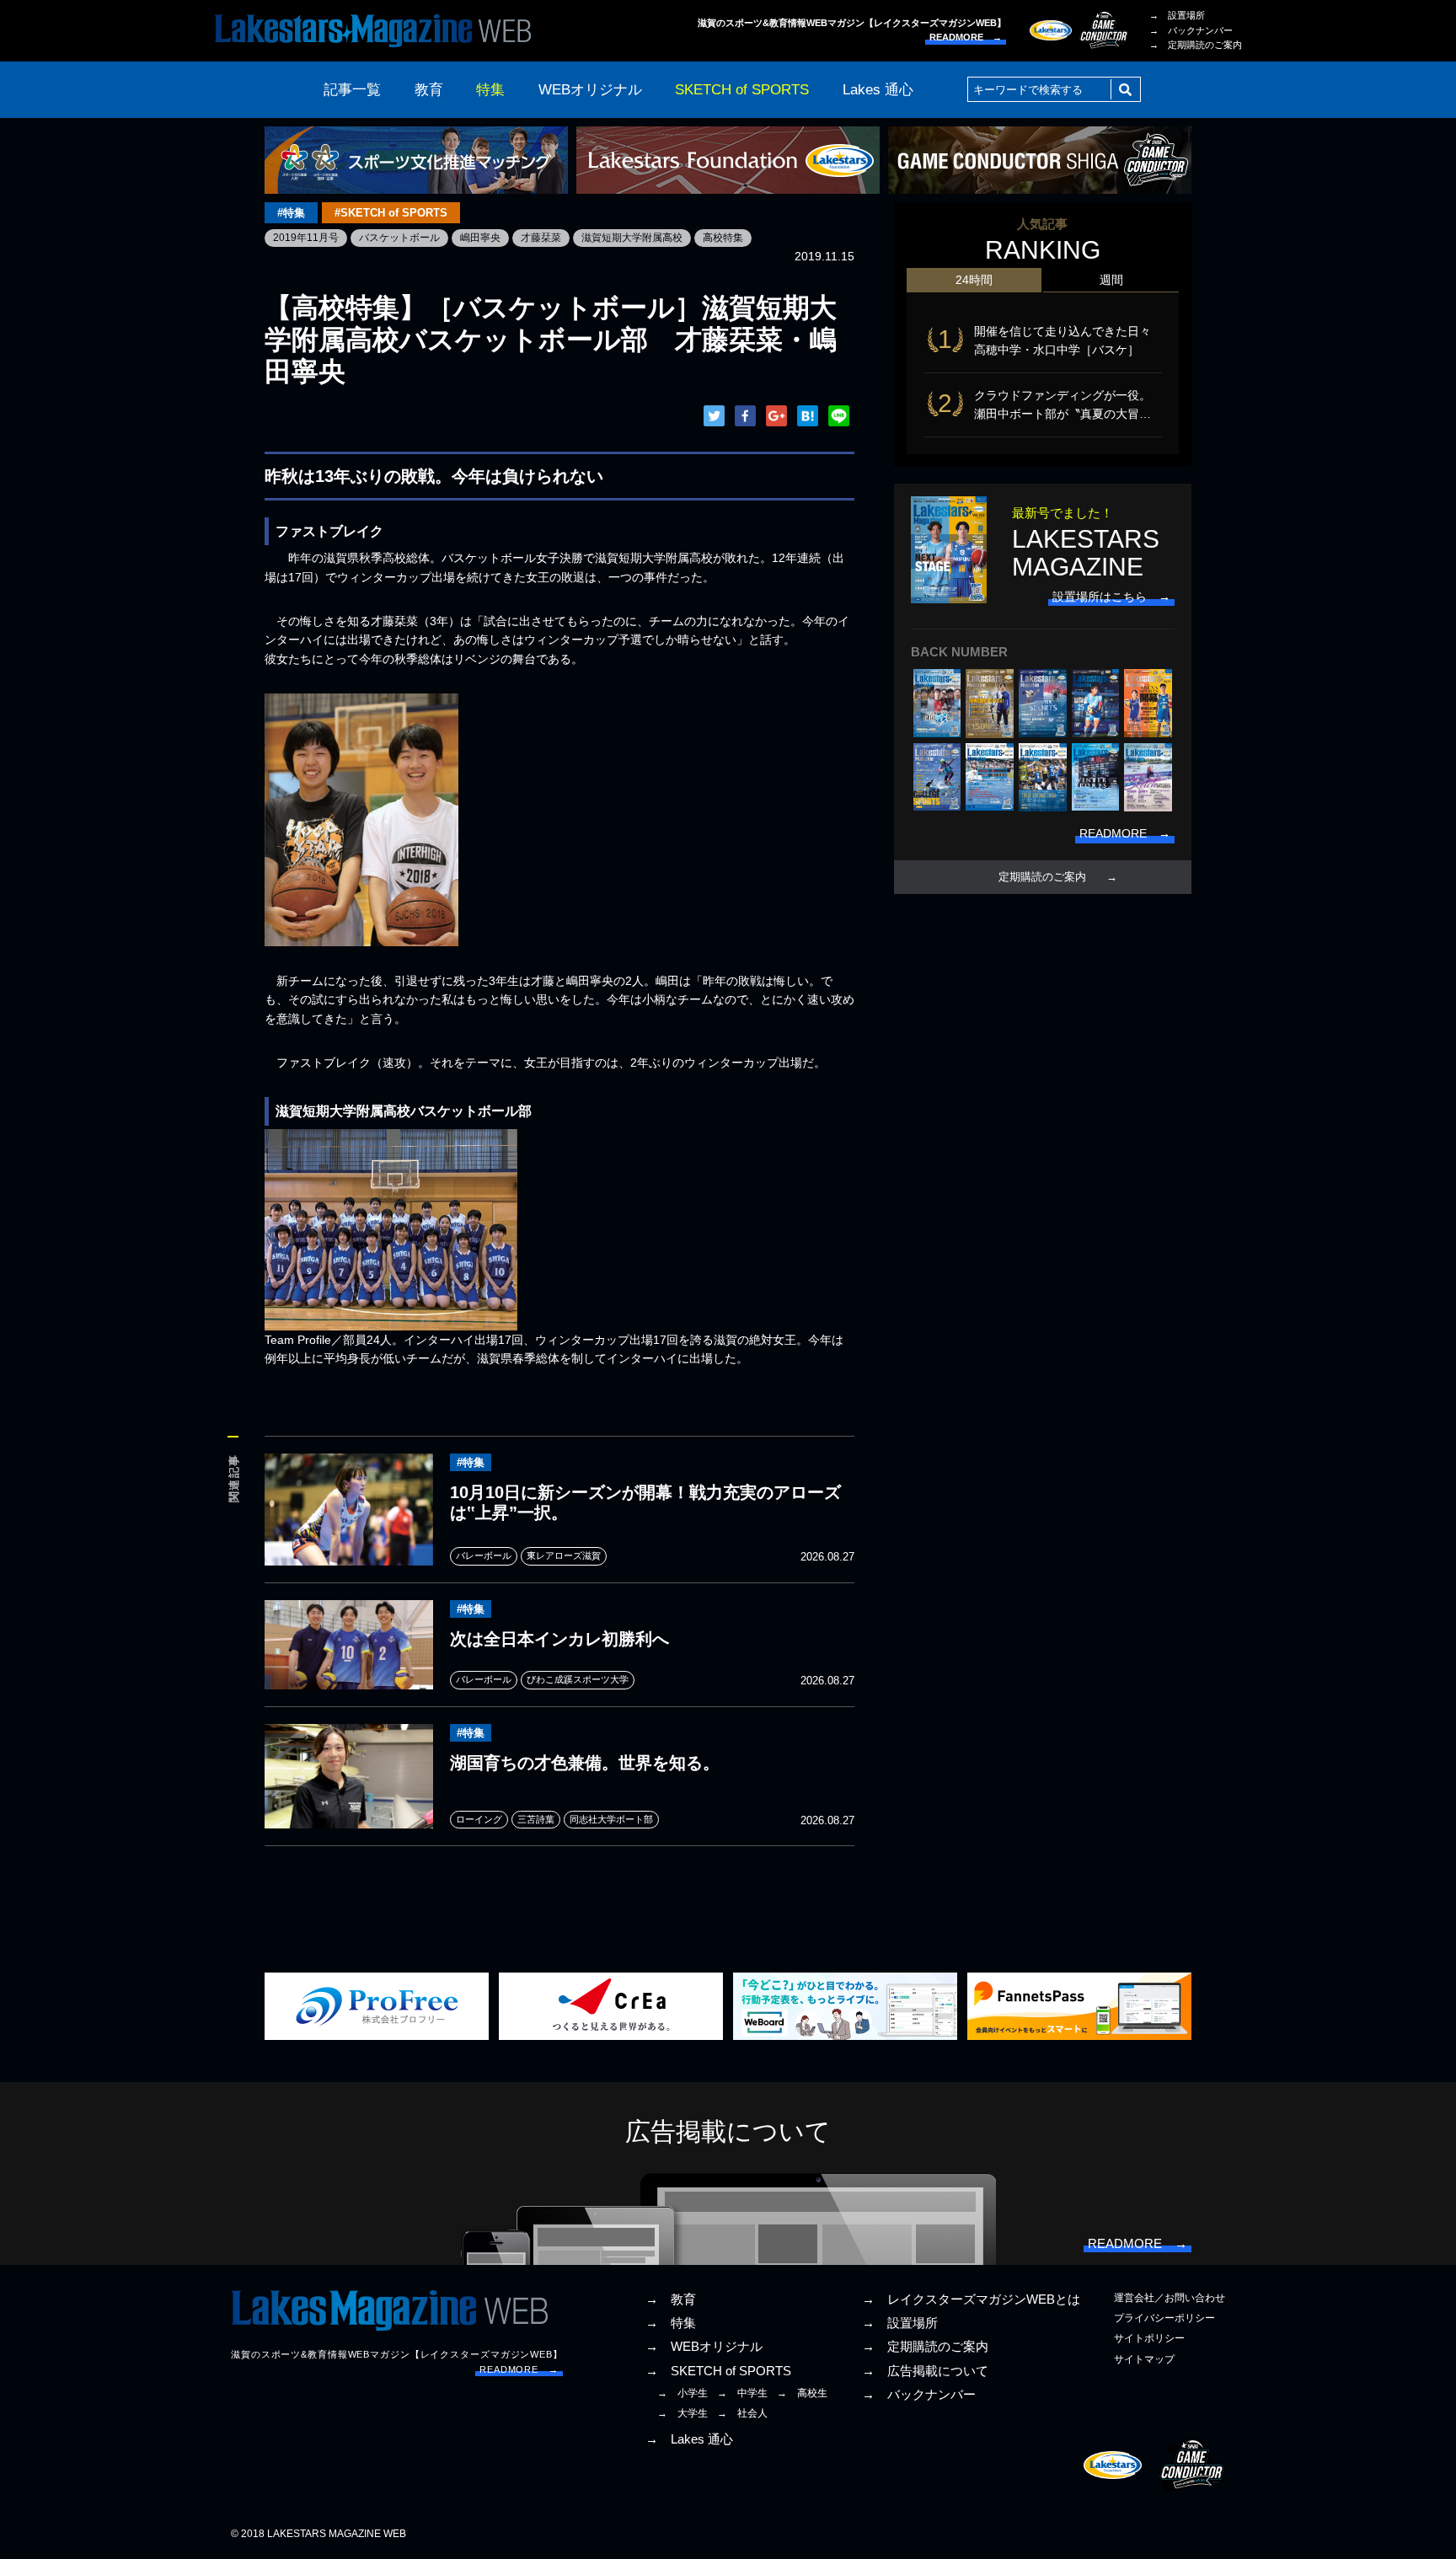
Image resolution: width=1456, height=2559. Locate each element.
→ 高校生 (802, 2393)
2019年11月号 (306, 238)
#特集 (291, 213)
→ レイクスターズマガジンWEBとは (971, 2299)
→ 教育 (671, 2299)
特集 (490, 90)
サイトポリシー (1149, 2338)
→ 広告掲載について (925, 2371)
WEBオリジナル (590, 90)
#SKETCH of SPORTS (391, 213)
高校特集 (723, 238)
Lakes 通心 (878, 90)
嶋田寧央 (480, 238)
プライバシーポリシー (1164, 2318)
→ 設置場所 (1177, 15)
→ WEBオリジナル (704, 2347)
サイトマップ (1144, 2359)
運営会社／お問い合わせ (1170, 2298)
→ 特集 (671, 2323)
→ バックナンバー (1191, 30)
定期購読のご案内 (1042, 877)
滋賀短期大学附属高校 (632, 238)
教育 (429, 90)
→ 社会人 (742, 2413)
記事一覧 (352, 90)
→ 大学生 (682, 2413)
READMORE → (966, 37)
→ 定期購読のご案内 (1196, 45)
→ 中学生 (742, 2393)
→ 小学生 (682, 2393)
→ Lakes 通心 (689, 2439)
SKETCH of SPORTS (742, 90)
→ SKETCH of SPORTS (718, 2371)
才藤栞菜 (541, 238)
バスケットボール (399, 238)
